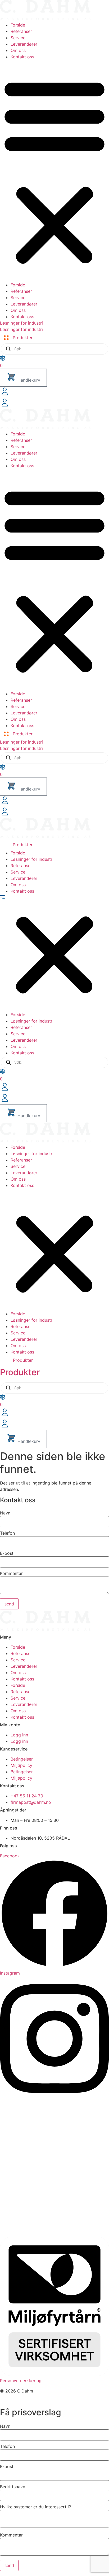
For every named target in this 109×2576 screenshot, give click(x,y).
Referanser (21, 31)
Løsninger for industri (32, 859)
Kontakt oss (22, 57)
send (9, 1604)
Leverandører (24, 44)
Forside (18, 25)
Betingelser (22, 1759)
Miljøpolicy (21, 1765)
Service (18, 38)
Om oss (18, 50)
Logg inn (19, 1735)
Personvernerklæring (21, 2381)
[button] (54, 171)
